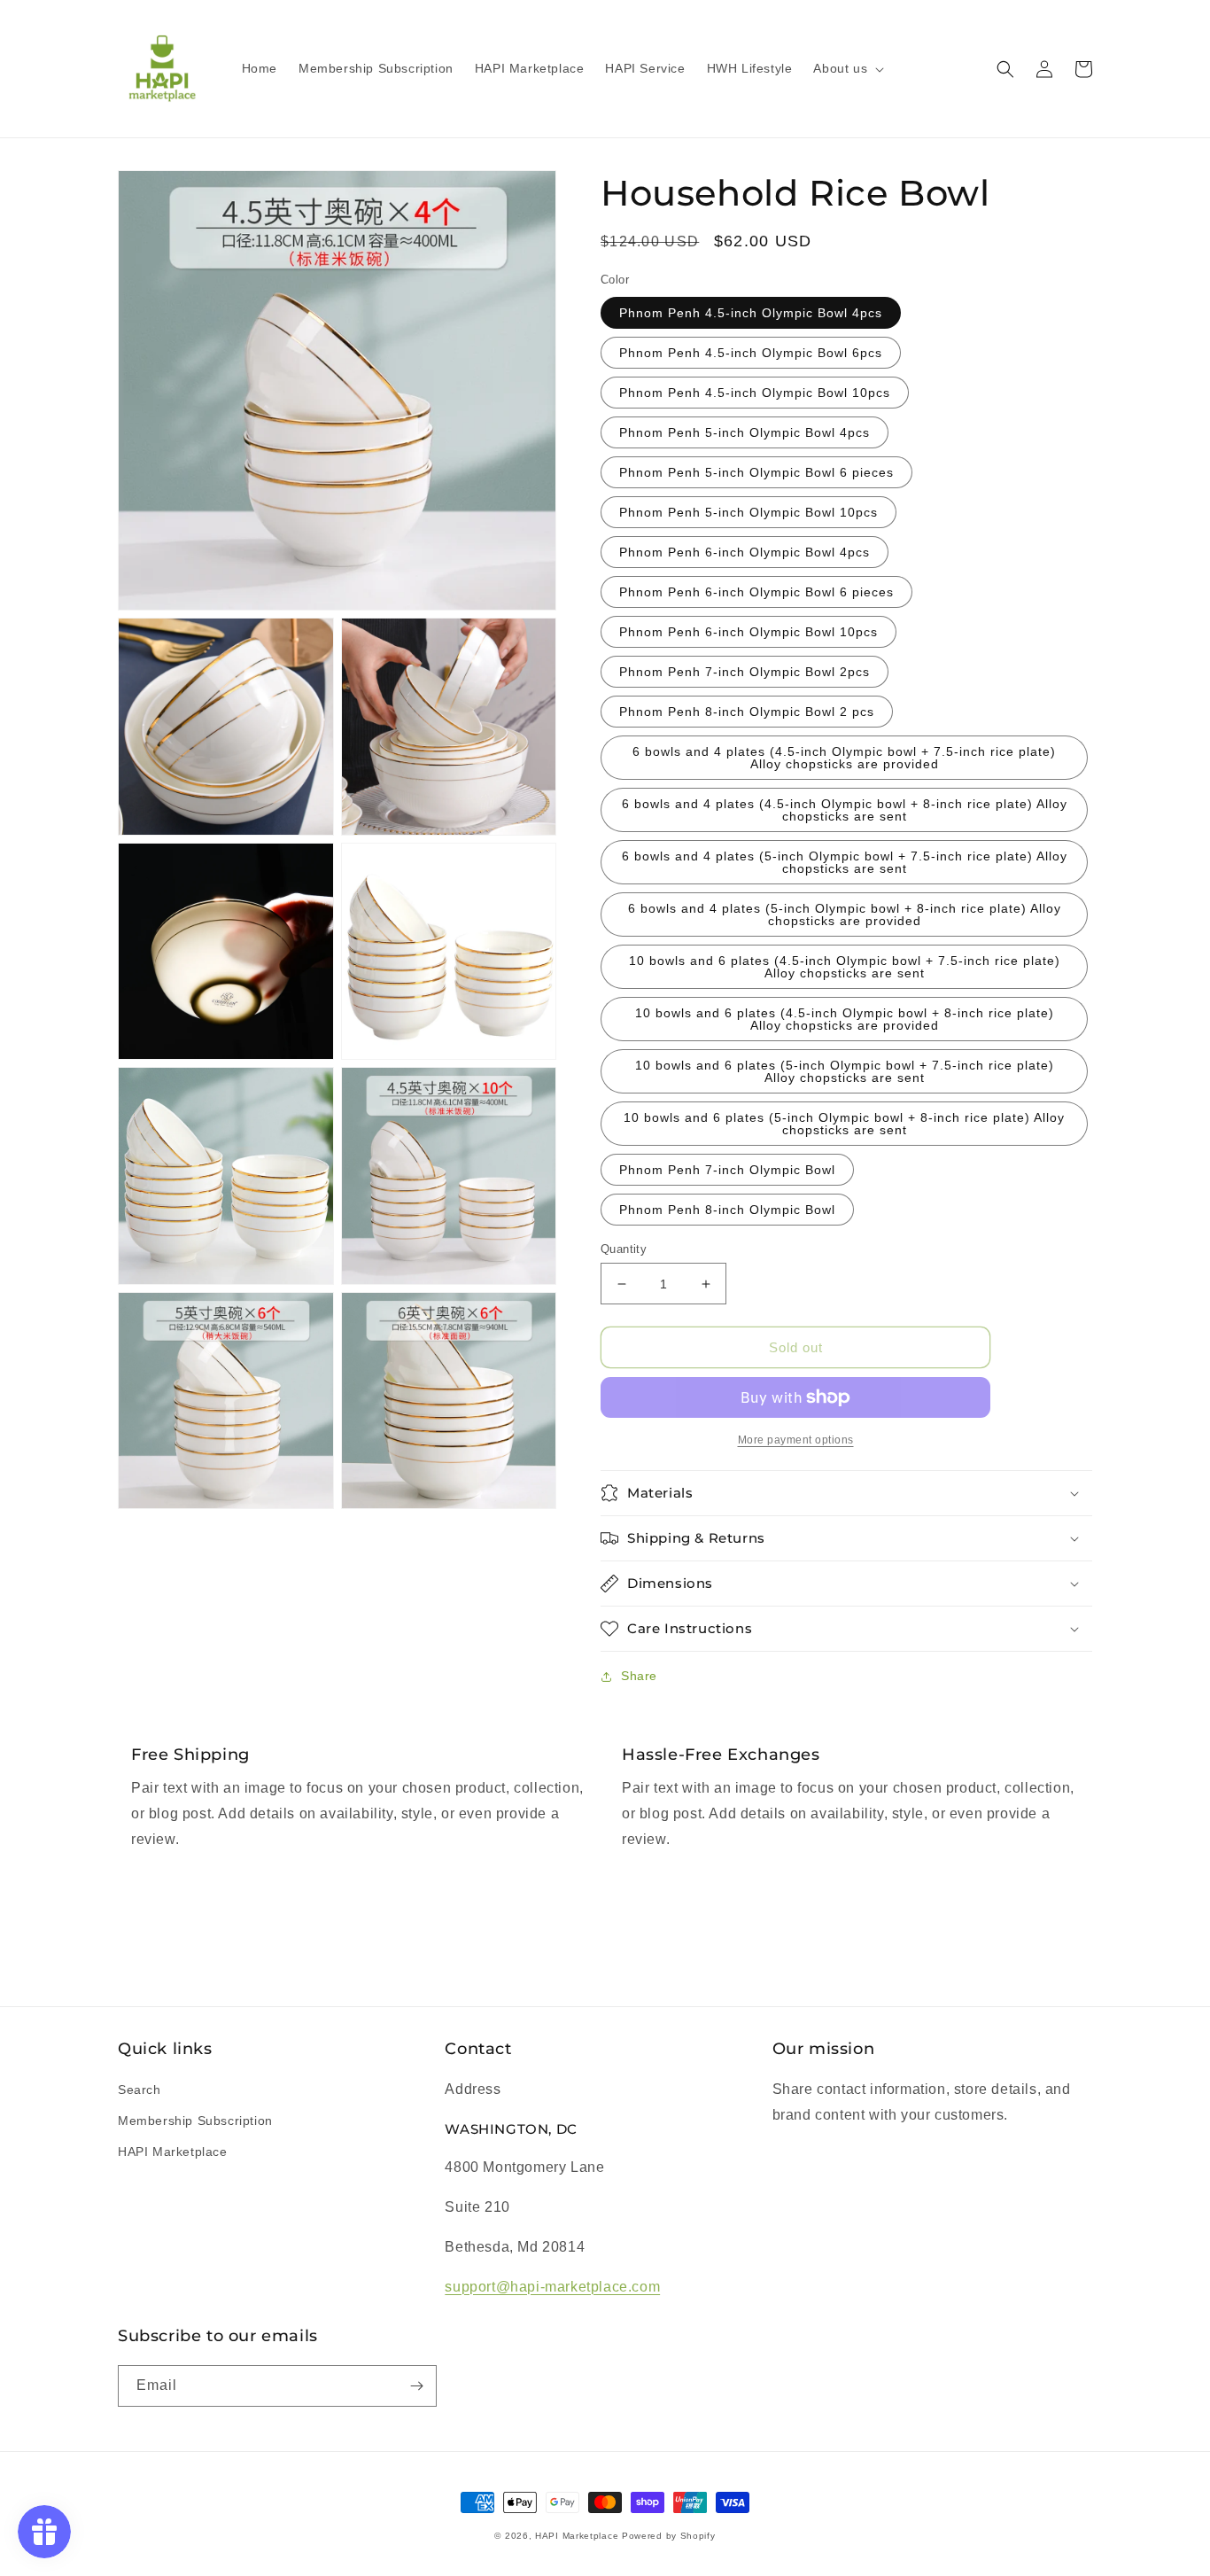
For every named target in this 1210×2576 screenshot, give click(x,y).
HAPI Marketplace (173, 2152)
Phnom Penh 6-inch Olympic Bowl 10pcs (748, 632)
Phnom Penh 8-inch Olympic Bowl (727, 1210)
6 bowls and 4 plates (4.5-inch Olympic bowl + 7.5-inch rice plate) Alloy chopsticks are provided (844, 758)
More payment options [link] (796, 1440)
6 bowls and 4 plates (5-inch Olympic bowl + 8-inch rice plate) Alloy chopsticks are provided (845, 914)
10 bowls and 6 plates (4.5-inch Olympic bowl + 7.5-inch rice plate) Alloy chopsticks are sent (845, 967)
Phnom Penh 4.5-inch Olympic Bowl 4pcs (751, 313)
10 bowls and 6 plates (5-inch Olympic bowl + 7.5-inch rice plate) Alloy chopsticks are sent (845, 1071)
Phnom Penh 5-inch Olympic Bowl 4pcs (745, 432)
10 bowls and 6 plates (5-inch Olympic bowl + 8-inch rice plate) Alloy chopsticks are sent (844, 1124)
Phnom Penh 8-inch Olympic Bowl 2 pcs (747, 712)
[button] (847, 68)
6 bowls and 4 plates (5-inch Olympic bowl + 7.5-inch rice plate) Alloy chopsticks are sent (845, 862)
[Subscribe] (416, 2386)
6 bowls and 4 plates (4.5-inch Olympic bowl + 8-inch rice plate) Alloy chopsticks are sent (845, 810)
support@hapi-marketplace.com (552, 2287)
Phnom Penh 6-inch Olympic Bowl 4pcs (745, 552)
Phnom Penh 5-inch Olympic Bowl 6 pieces (756, 472)
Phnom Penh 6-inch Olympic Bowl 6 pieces (756, 592)
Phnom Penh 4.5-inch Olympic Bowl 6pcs (751, 353)
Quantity (624, 1249)
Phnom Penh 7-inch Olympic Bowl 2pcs (745, 672)
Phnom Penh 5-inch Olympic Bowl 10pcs (748, 512)
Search (140, 2090)
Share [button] (639, 1676)
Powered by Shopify (669, 2536)
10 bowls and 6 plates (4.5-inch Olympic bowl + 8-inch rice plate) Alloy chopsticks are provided (845, 1019)
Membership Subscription (195, 2121)
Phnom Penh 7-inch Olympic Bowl (727, 1170)
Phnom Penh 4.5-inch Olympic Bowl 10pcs (755, 393)
